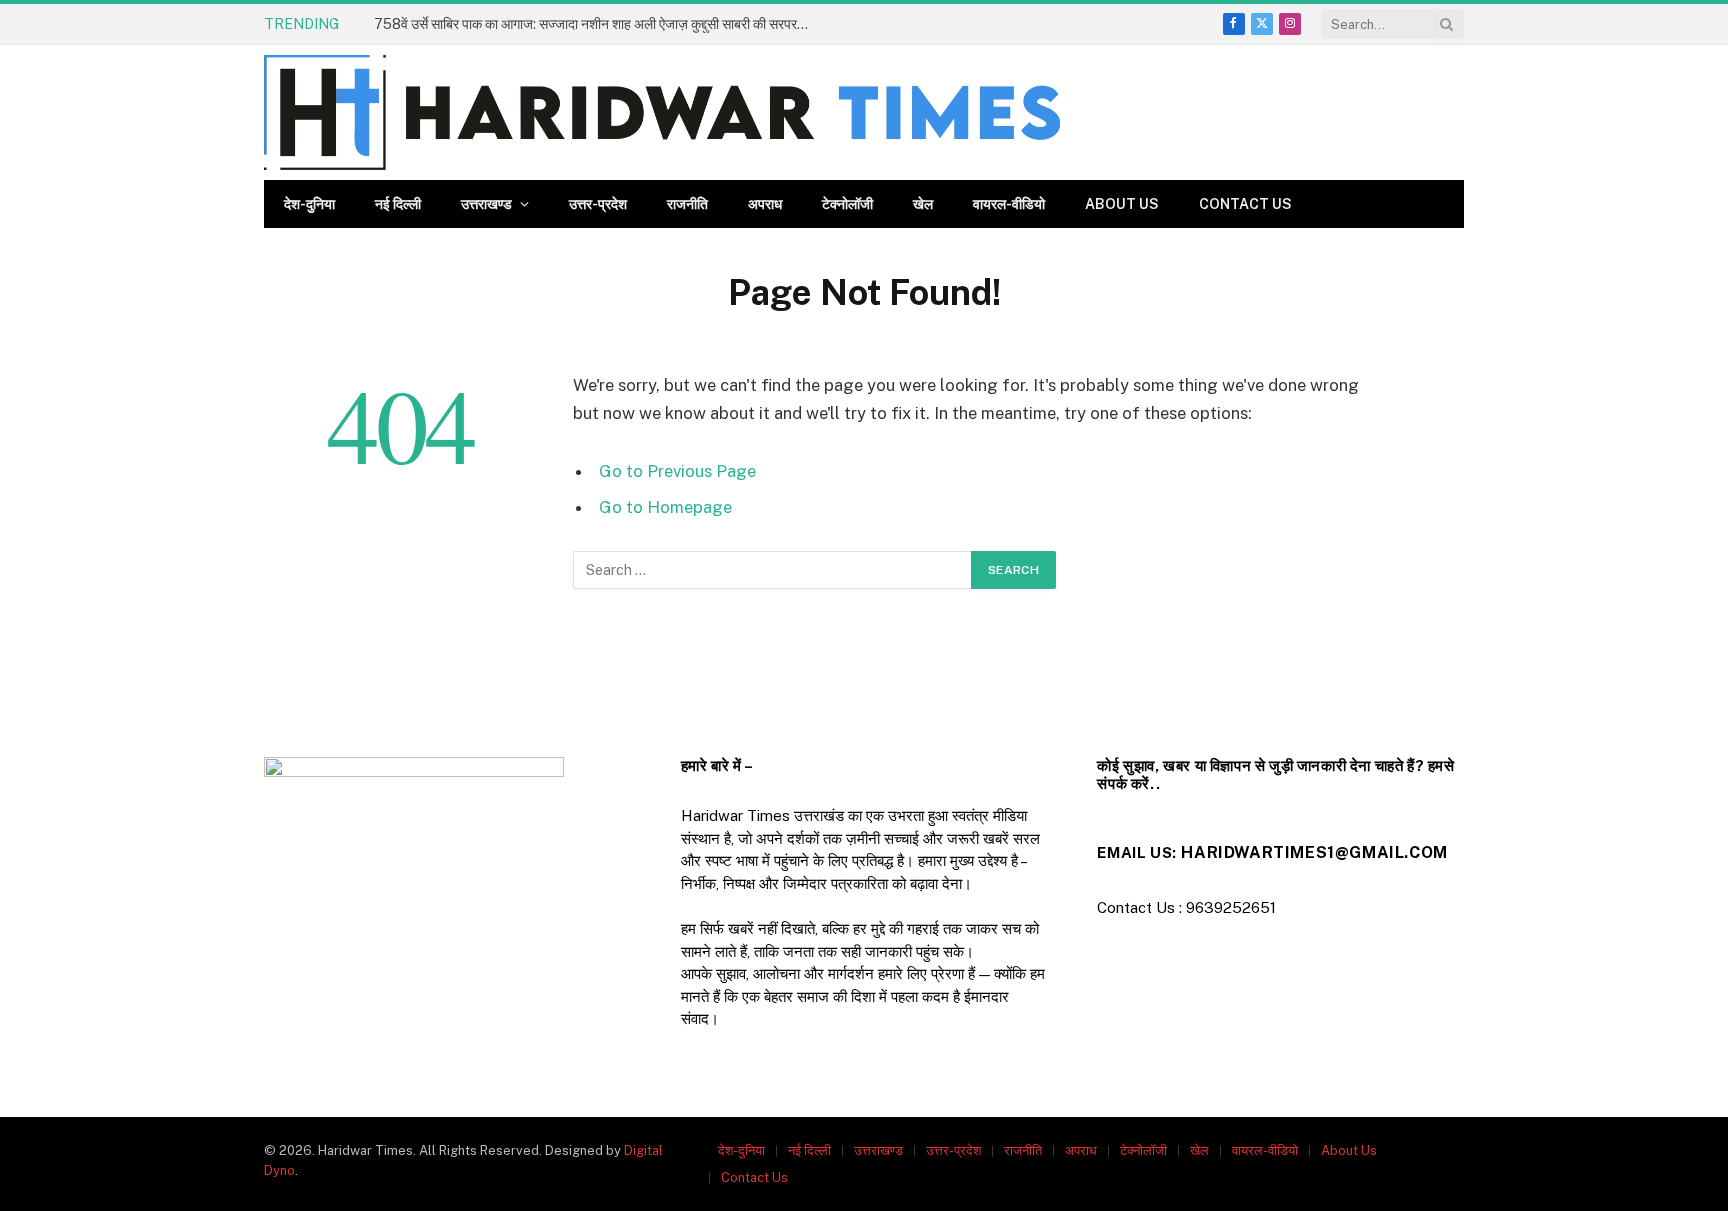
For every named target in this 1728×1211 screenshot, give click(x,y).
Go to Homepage (665, 507)
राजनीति (687, 204)
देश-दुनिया (309, 204)
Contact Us (1245, 204)
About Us (1122, 204)
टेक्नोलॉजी (847, 204)
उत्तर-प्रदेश (598, 204)
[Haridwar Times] (662, 112)
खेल (923, 204)
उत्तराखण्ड (486, 204)
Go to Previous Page (677, 471)
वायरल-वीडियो (1009, 204)
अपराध (765, 204)
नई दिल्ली (398, 204)
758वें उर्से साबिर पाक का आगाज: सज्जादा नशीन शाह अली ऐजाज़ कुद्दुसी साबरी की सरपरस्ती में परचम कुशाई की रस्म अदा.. (599, 24)
